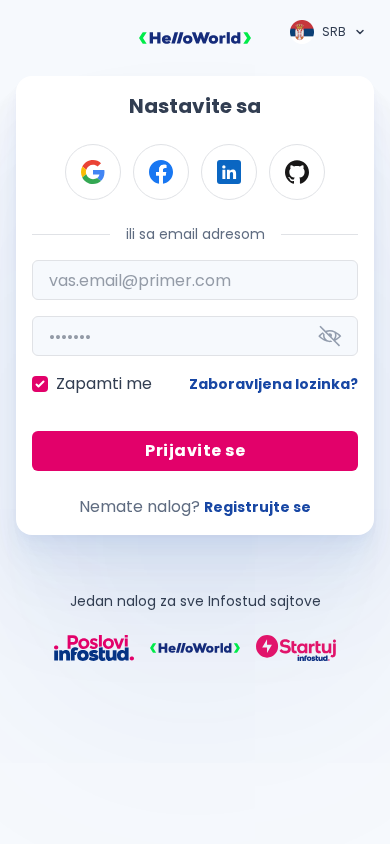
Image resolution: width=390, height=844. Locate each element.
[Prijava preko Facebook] (161, 172)
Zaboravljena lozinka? (273, 384)
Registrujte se (257, 507)
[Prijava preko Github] (297, 172)
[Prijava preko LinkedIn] (229, 172)
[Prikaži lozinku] (330, 336)
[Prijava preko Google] (93, 172)
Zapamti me (104, 383)
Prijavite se (195, 450)
